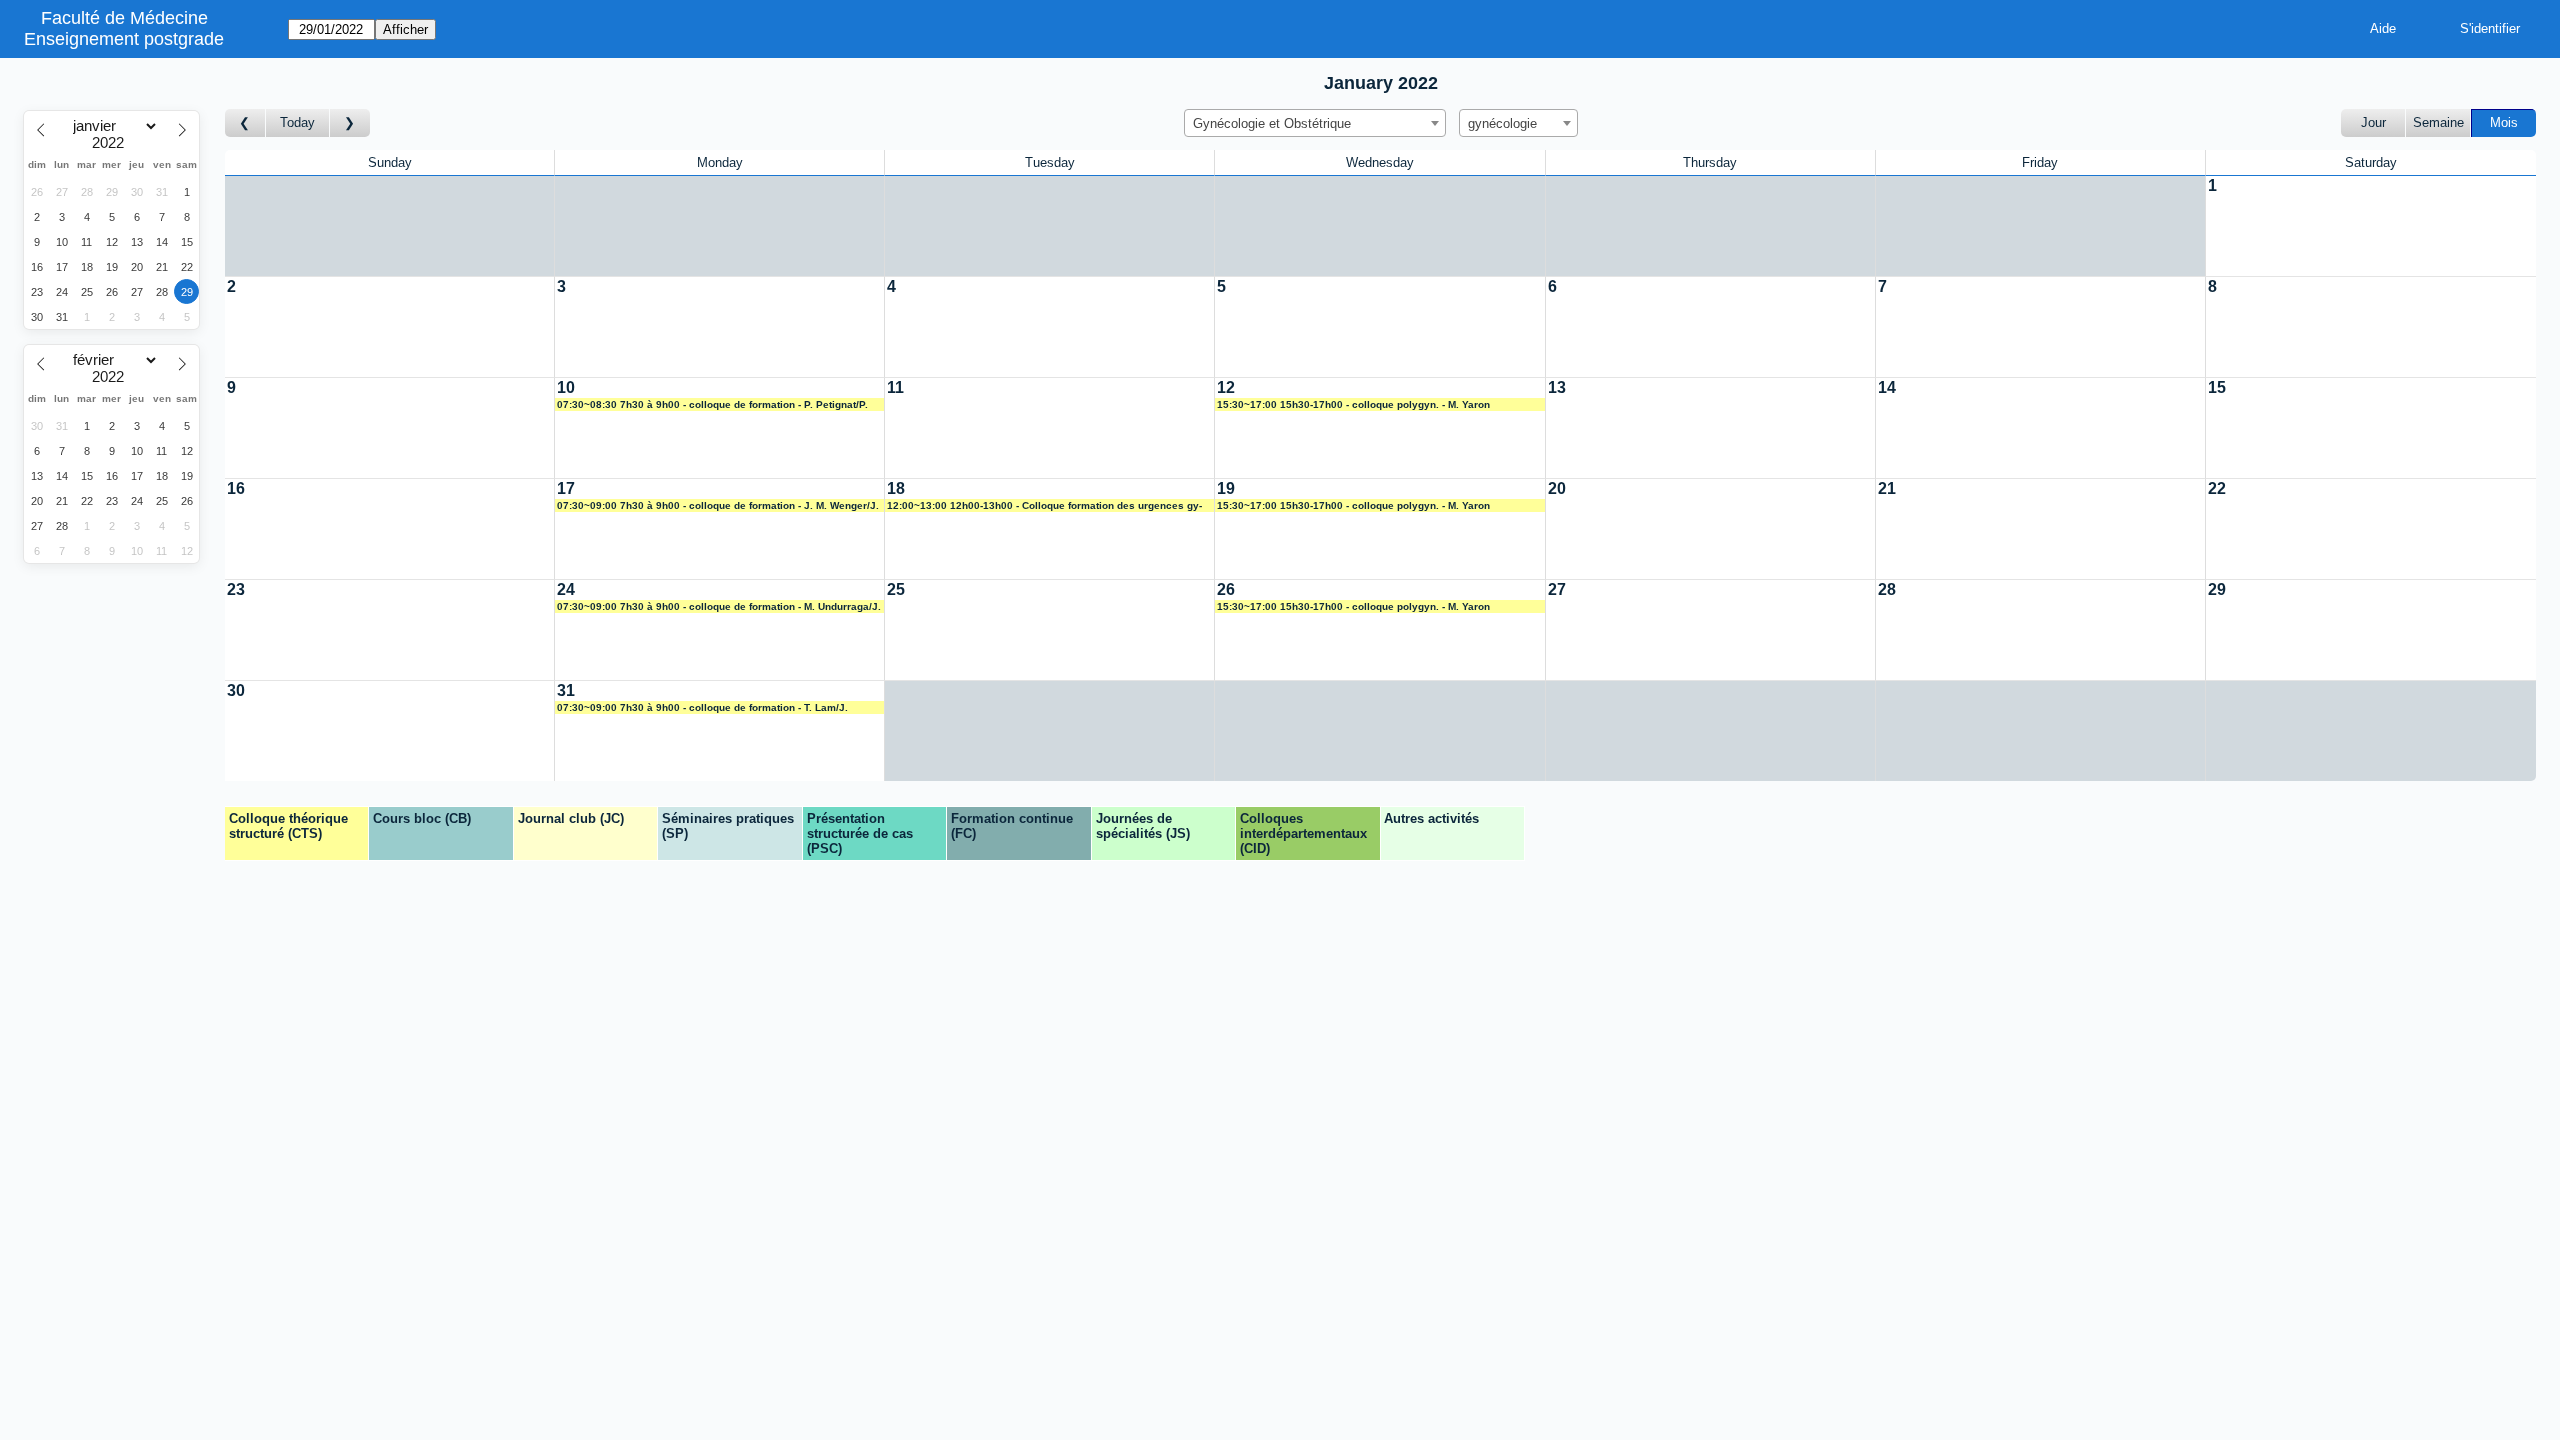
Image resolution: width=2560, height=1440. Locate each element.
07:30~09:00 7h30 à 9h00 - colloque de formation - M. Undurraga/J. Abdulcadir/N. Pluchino (719, 607)
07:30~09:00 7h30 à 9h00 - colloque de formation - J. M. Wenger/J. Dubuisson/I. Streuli (718, 506)
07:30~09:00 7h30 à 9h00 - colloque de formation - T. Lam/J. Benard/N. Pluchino (702, 708)
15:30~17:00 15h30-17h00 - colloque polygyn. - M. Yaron (1353, 404)
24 (566, 589)
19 (1226, 488)
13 (1557, 387)
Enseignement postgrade (124, 39)
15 (2217, 387)
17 (566, 488)
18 (896, 488)
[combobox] (1315, 123)
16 (236, 488)
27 (1557, 589)
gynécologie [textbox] (1502, 123)
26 (1226, 589)
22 (2217, 488)
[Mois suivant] (350, 123)
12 (1226, 387)
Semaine (2438, 122)
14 (1887, 387)
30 (236, 690)
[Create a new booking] (2371, 226)
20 (1557, 488)
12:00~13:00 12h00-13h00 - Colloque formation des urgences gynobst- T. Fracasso (1044, 506)
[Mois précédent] (245, 123)
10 (566, 387)
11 (895, 387)
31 (566, 690)
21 (1887, 488)
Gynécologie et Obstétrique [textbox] (1272, 123)
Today (297, 122)
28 (1887, 589)
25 (896, 589)
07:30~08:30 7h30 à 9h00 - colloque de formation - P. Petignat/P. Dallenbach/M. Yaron (712, 405)
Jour (2373, 122)
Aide (2383, 28)
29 (2217, 589)
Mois (2504, 122)
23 (236, 589)
